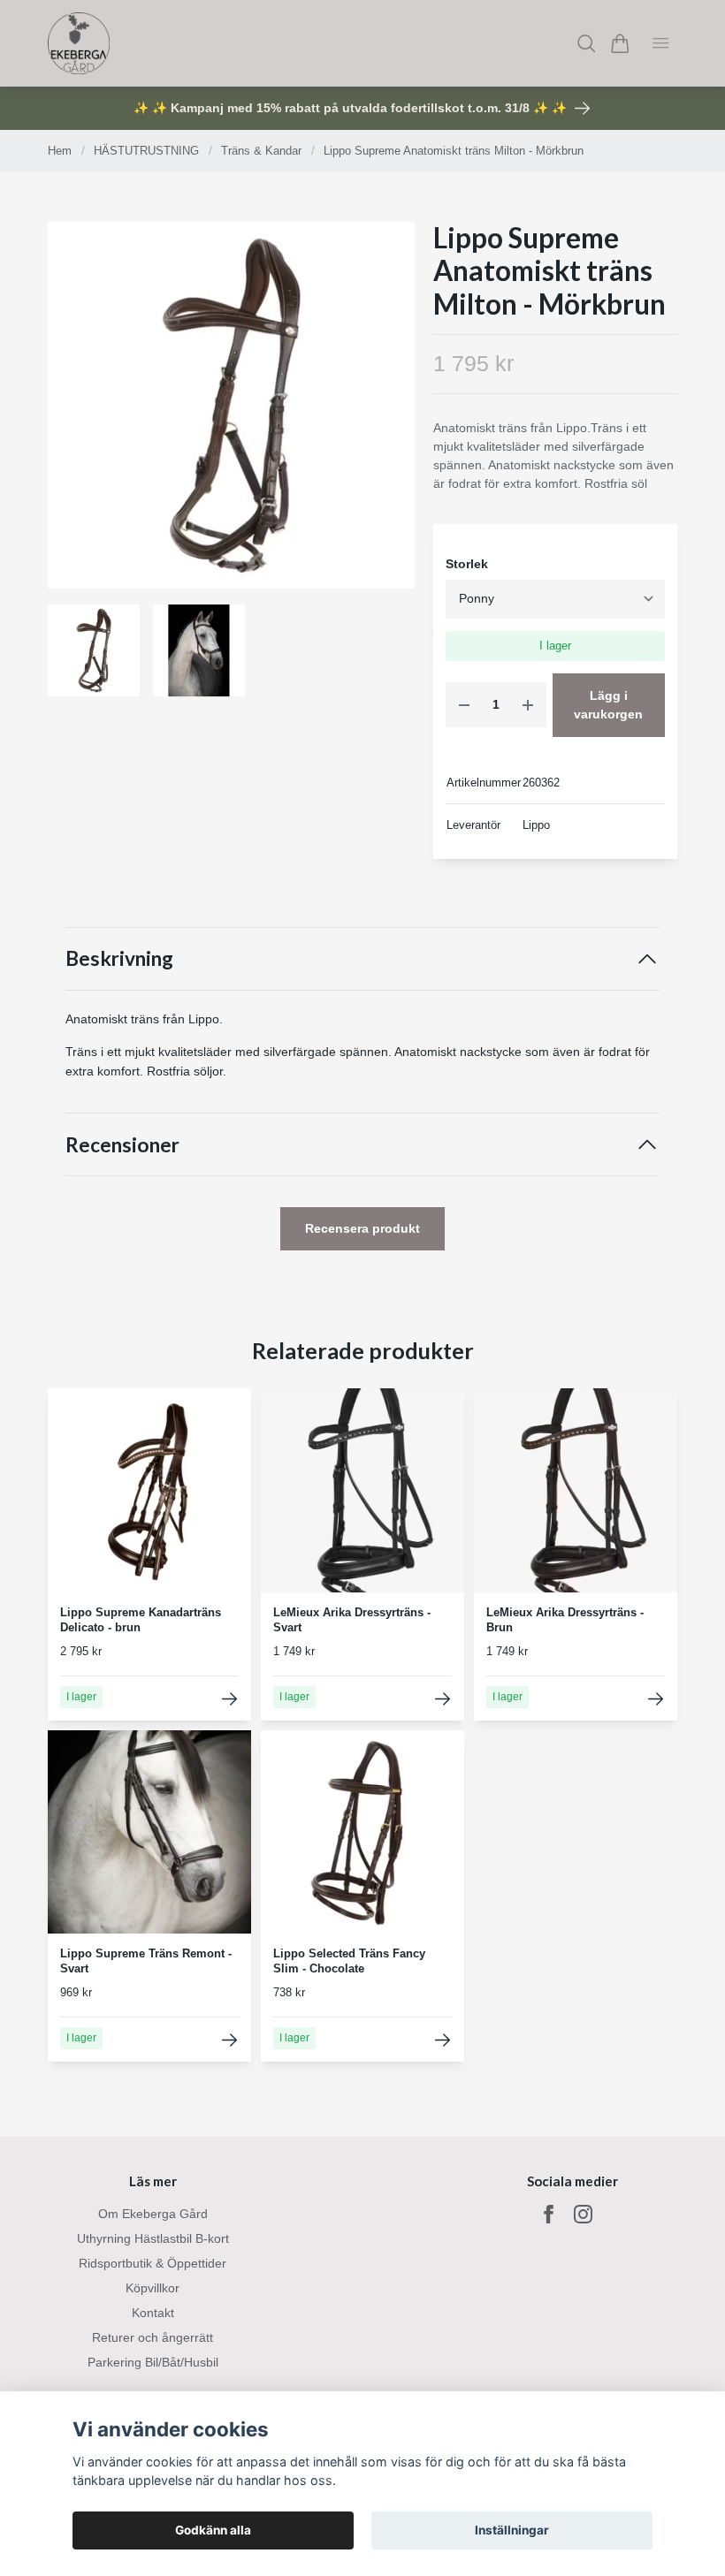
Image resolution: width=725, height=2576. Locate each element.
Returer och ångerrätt (153, 2337)
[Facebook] (549, 2214)
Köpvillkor (153, 2288)
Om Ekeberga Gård (153, 2214)
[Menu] (661, 43)
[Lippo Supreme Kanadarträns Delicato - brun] (229, 1699)
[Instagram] (583, 2214)
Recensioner (122, 1145)
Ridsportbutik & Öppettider (153, 2263)
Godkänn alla (213, 2530)
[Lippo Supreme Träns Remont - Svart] (229, 2040)
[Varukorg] (620, 44)
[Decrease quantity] (464, 705)
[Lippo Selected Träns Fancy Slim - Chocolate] (443, 2040)
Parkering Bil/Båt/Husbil (153, 2362)
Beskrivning (119, 958)
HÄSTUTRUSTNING (146, 151)
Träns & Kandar (261, 151)
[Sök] (587, 44)
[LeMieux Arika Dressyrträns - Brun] (656, 1699)
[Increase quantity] (528, 705)
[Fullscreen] (231, 405)
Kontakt (153, 2313)
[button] (387, 411)
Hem (60, 151)
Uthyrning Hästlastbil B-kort (153, 2238)
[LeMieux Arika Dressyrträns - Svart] (443, 1699)
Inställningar (512, 2530)
